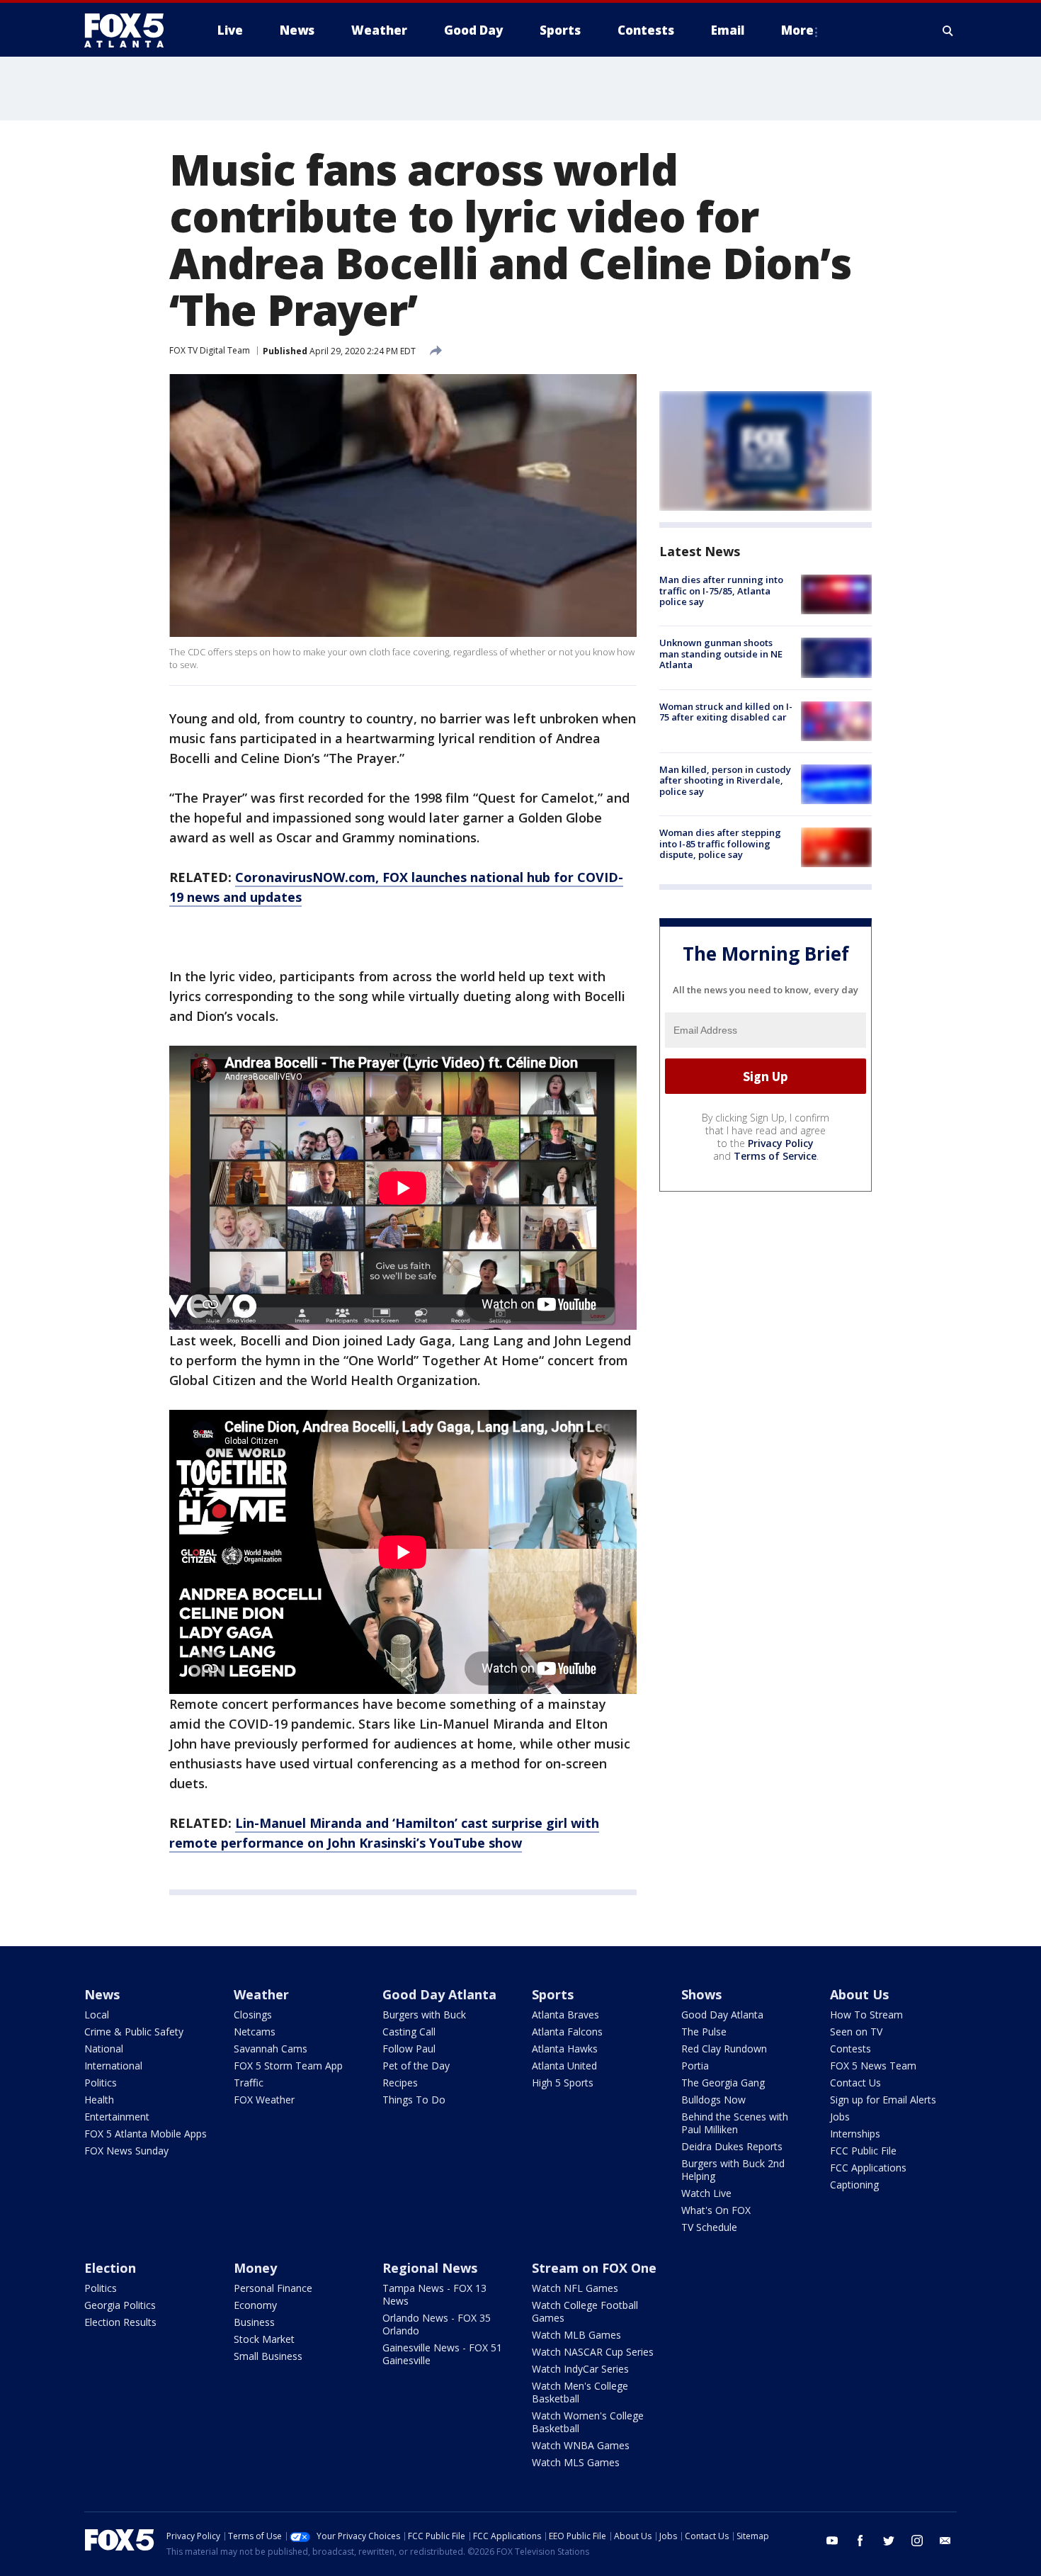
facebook (860, 2541)
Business (254, 2322)
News (102, 1994)
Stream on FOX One (594, 2268)
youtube (832, 2541)
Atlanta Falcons (567, 2032)
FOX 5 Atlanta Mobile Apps (146, 2134)
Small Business (268, 2356)
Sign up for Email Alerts (883, 2100)
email (945, 2541)
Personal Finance (273, 2288)
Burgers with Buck (424, 2015)
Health (99, 2100)
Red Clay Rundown (724, 2049)
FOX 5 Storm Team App (288, 2066)
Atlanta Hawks (565, 2049)
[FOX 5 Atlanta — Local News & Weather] (131, 30)
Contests (851, 2049)
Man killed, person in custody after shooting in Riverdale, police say (725, 780)
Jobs (840, 2117)
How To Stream (866, 2015)
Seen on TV (856, 2032)
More (797, 30)
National (104, 2049)
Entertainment (117, 2117)
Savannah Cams (271, 2049)
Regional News (430, 2268)
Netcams (255, 2032)
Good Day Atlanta (439, 1994)
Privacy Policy (781, 1143)
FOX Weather (264, 2100)
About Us (859, 1994)
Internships (855, 2134)
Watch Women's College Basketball (588, 2422)
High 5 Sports (563, 2083)
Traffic (249, 2083)
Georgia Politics (120, 2305)
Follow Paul (409, 2049)
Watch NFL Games (575, 2288)
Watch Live (706, 2193)
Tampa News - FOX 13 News (434, 2294)
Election (110, 2268)
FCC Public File (863, 2151)
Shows (701, 1994)
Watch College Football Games (585, 2311)
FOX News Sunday (126, 2151)
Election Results (120, 2322)
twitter (889, 2541)
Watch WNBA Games (581, 2445)
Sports (553, 1994)
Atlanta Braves (565, 2015)
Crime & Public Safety (134, 2032)
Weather (261, 1994)
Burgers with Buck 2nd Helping (733, 2170)
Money (255, 2268)
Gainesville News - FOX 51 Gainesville (442, 2354)
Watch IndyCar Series (580, 2369)
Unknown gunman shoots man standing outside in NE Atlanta (721, 654)
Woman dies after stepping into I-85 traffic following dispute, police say (720, 843)
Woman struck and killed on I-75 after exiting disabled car (726, 712)
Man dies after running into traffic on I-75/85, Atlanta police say (721, 591)
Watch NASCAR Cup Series (593, 2352)
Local (97, 2015)
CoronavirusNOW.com (305, 877)
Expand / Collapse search (948, 30)
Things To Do (414, 2100)
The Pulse (704, 2032)
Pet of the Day (416, 2066)
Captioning (854, 2185)
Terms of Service (775, 1156)
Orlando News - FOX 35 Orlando (437, 2324)
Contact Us (855, 2083)
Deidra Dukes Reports (732, 2146)
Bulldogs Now (713, 2100)
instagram (917, 2541)
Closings (253, 2015)
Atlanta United (564, 2066)
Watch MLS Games (576, 2462)
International (113, 2066)
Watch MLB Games (576, 2335)
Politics (101, 2083)
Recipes (400, 2083)
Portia (695, 2066)
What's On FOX (716, 2210)
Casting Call (409, 2032)
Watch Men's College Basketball (580, 2392)
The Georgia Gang (723, 2083)
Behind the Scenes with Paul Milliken (735, 2123)
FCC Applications (868, 2168)
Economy (255, 2305)
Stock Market (264, 2339)
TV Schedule (709, 2227)
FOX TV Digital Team (210, 350)
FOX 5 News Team (873, 2066)
